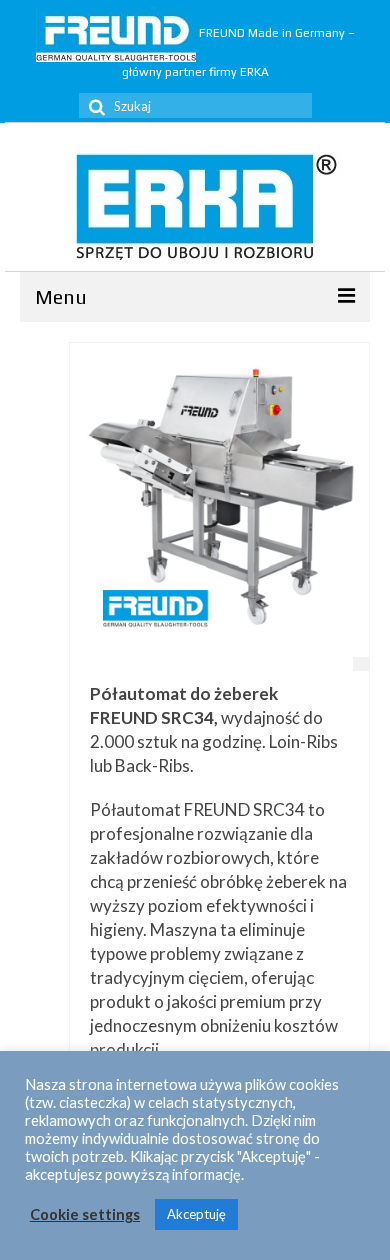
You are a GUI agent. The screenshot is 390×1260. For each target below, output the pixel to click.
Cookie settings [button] (85, 1214)
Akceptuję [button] (196, 1214)
